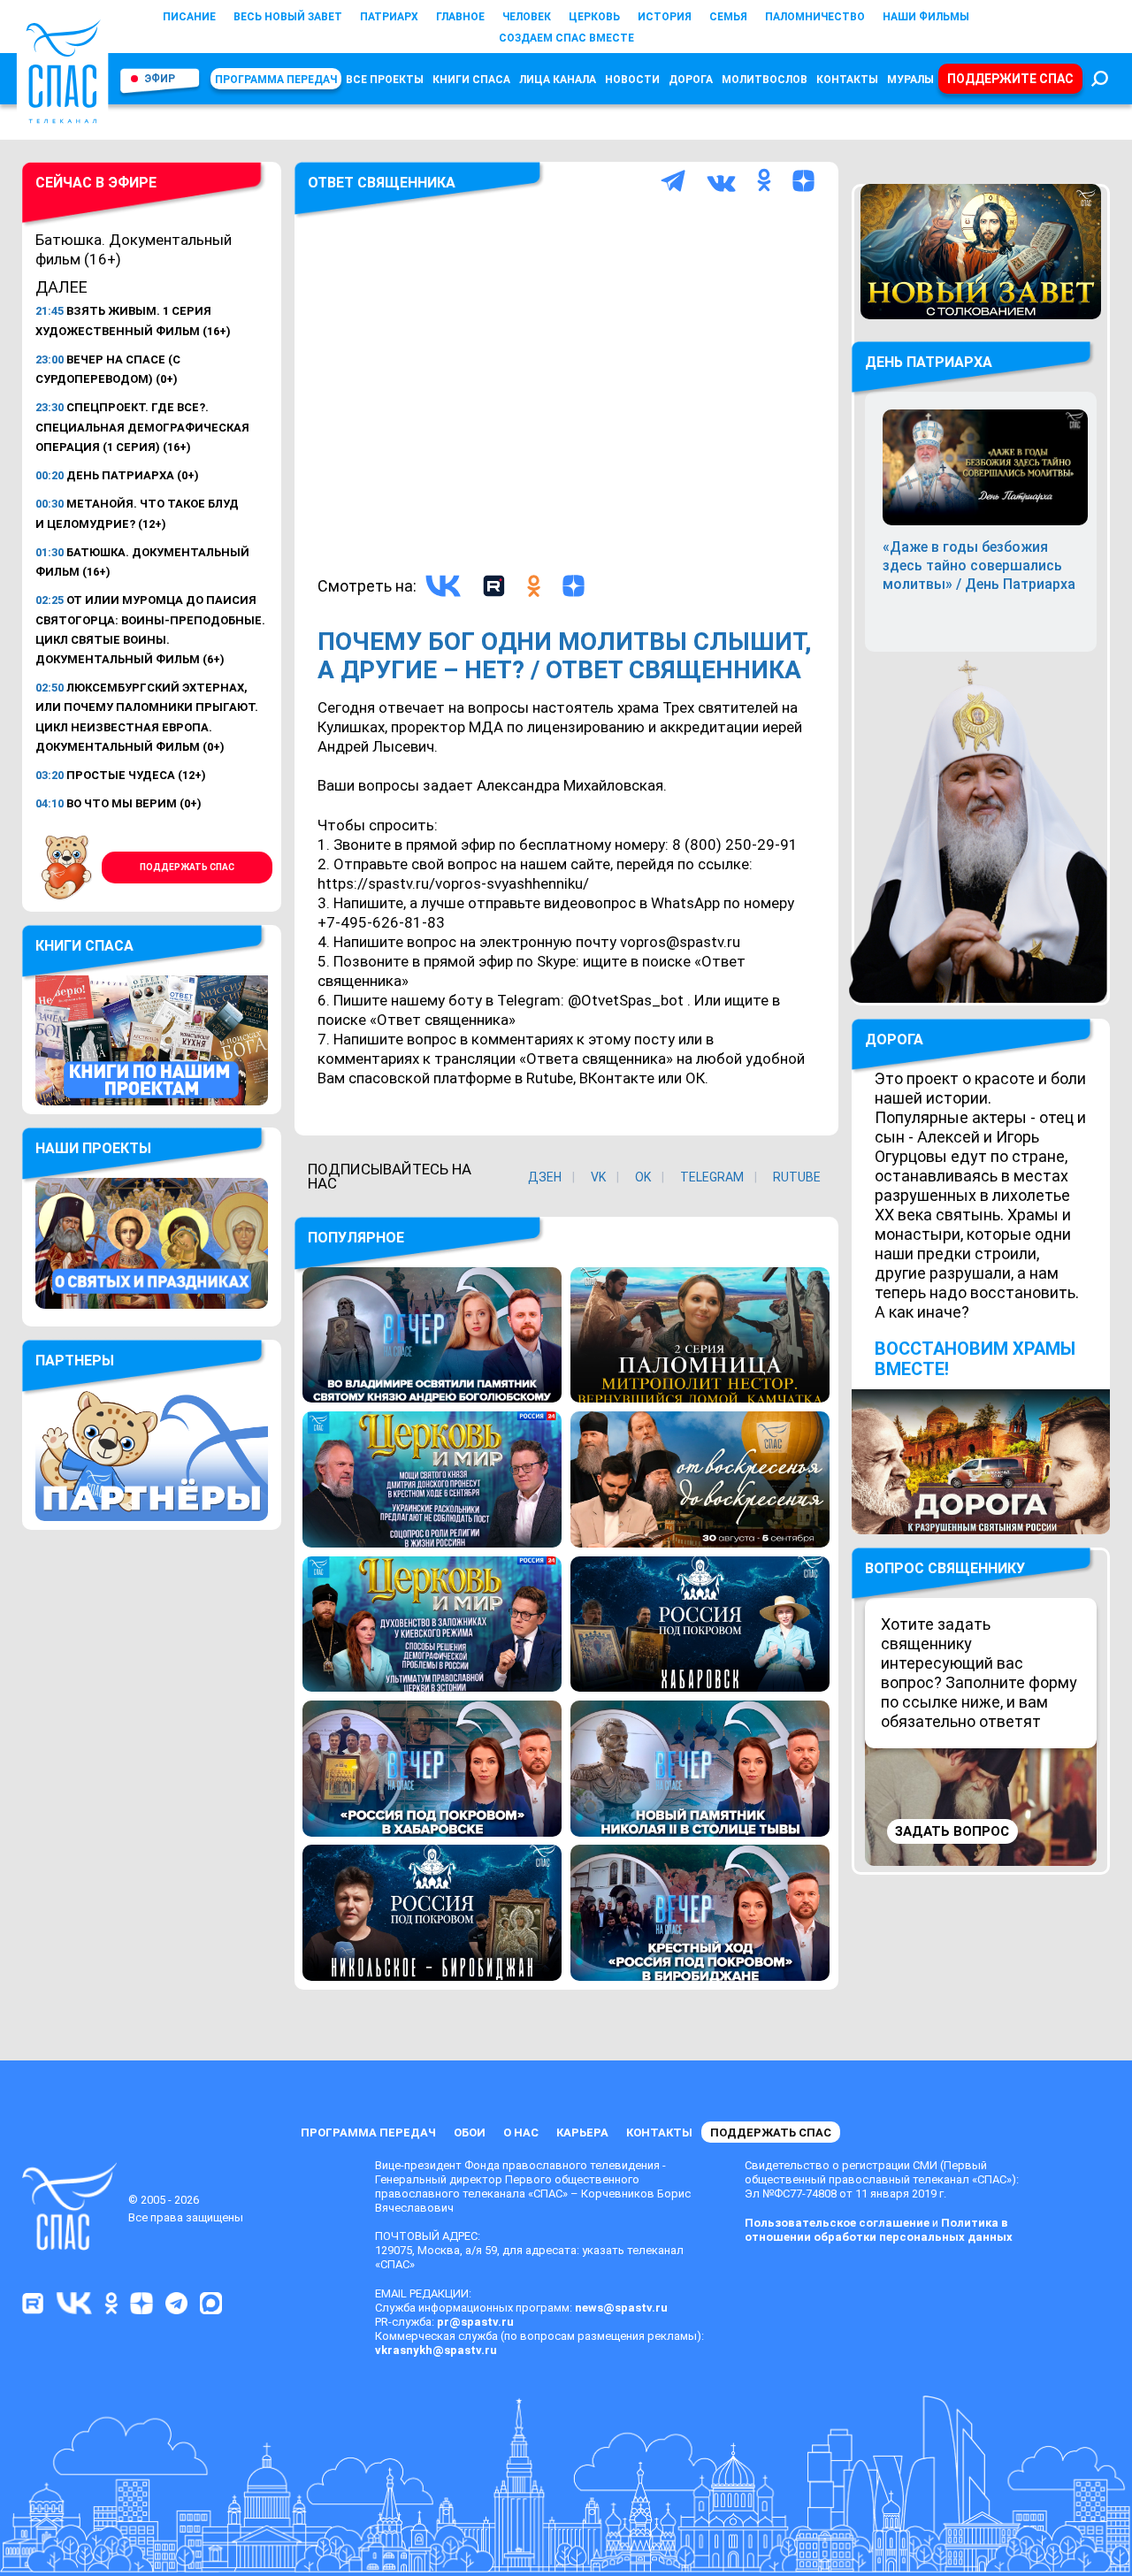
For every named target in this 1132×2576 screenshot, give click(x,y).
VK (598, 1177)
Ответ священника (382, 183)
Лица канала (558, 80)
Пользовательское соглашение (837, 2223)
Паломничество (815, 17)
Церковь (594, 17)
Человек (527, 17)
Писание (189, 17)
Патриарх (389, 17)
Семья (728, 17)
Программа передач (276, 80)
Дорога (691, 80)
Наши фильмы (926, 17)
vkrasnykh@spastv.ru (436, 2350)
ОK (643, 1177)
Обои (470, 2133)
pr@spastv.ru (475, 2322)
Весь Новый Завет (288, 17)
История (665, 17)
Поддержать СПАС (187, 867)
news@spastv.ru (621, 2308)
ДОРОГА (894, 1040)
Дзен (545, 1177)
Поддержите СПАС (1010, 79)
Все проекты (385, 80)
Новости (632, 80)
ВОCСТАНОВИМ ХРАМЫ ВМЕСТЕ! (975, 1359)
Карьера (582, 2133)
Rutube (797, 1177)
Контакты (847, 80)
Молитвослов (765, 80)
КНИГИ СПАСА (471, 80)
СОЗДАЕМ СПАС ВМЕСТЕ (566, 38)
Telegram (712, 1177)
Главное (460, 17)
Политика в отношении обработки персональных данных (879, 2230)
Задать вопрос (952, 1831)
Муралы (910, 80)
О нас (521, 2133)
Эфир (160, 79)
